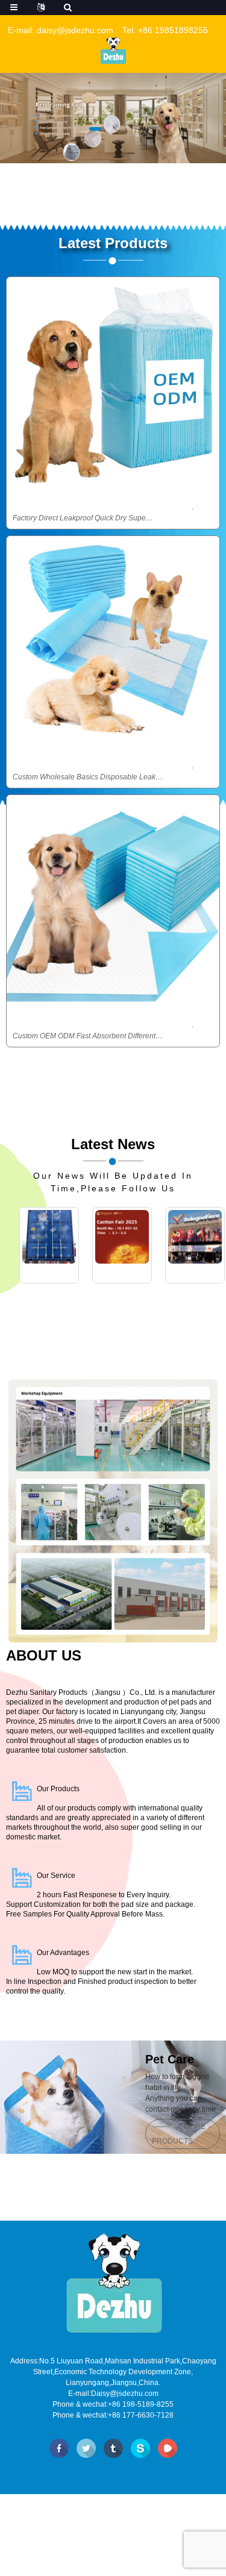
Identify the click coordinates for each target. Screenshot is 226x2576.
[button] (95, 128)
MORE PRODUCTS (179, 2134)
